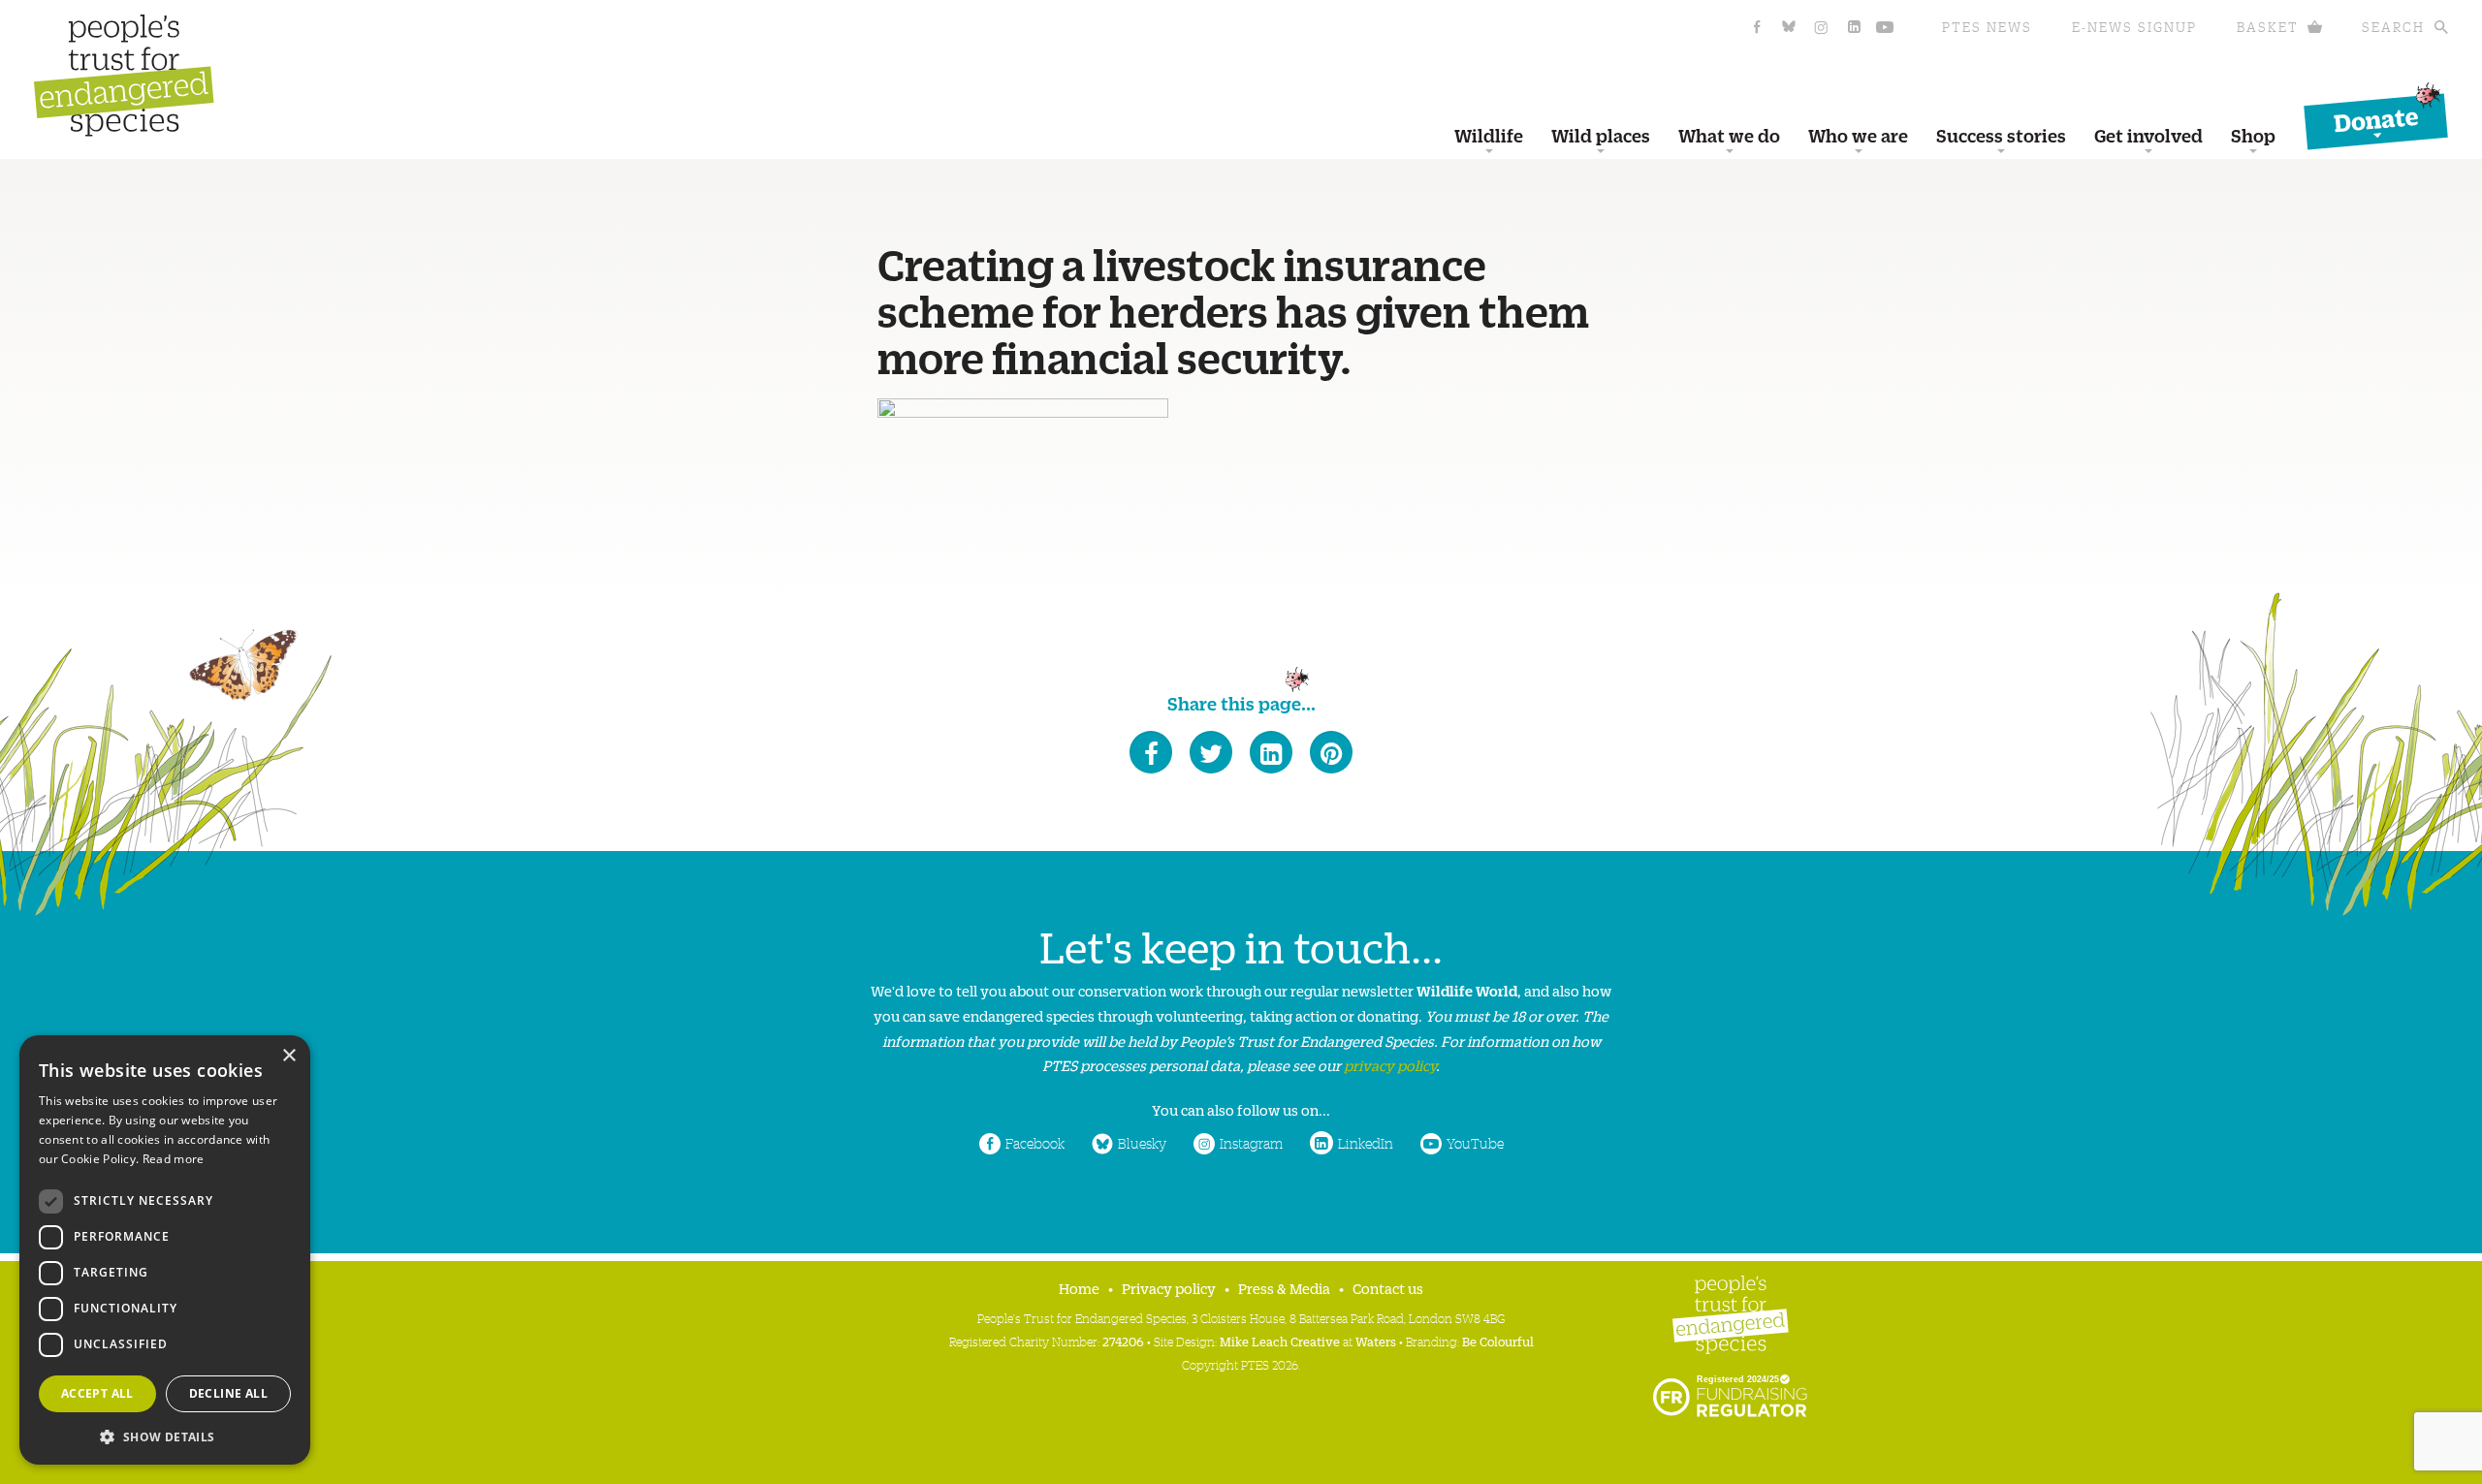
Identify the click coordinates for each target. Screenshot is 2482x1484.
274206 (1123, 1341)
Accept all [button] (97, 1393)
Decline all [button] (228, 1393)
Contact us (1388, 1288)
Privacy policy (1169, 1288)
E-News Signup (2134, 27)
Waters (1376, 1341)
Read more (174, 1159)
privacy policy (1390, 1065)
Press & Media (1284, 1288)
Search (2393, 27)
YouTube (1475, 1143)
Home (1079, 1288)
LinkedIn (1366, 1143)
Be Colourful (1498, 1341)
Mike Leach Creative (1280, 1341)
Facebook (1035, 1143)
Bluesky (1142, 1143)
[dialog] (165, 1250)
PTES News (1987, 27)
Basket (2268, 27)
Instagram (1251, 1143)
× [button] (288, 1056)
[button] (165, 1435)
